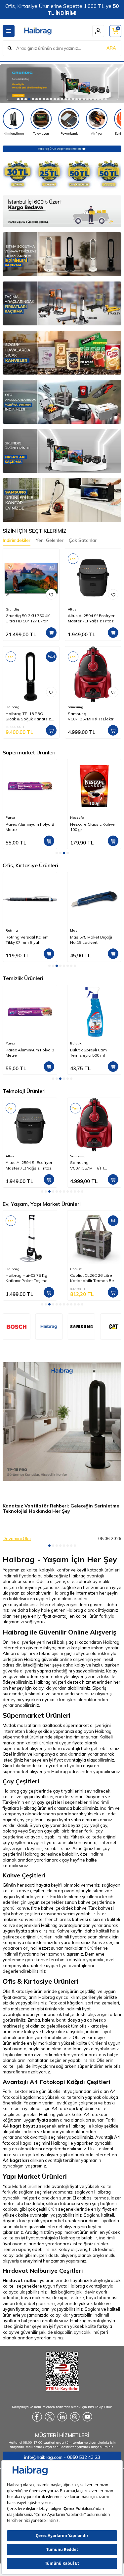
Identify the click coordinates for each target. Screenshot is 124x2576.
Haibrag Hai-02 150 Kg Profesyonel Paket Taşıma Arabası (92, 1278)
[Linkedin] (62, 2417)
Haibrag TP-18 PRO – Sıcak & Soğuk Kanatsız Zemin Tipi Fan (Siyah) (28, 716)
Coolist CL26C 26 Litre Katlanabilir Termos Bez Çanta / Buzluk (29, 1278)
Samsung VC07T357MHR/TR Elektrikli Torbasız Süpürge (93, 716)
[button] (18, 99)
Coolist (11, 1269)
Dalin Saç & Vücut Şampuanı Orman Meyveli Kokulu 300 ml (91, 1053)
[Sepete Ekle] (51, 633)
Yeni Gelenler (50, 540)
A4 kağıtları (16, 2160)
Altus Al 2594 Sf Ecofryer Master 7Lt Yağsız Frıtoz (91, 618)
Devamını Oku (17, 1538)
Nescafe (12, 818)
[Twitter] (50, 2417)
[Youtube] (87, 2417)
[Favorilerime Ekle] (51, 594)
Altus (72, 609)
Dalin (75, 1043)
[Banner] (82, 1327)
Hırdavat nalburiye (24, 2280)
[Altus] (62, 84)
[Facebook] (37, 2417)
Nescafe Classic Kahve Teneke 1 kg (92, 827)
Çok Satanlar (83, 540)
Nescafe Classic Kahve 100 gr (28, 827)
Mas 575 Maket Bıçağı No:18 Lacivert (91, 940)
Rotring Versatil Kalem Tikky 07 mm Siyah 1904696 (27, 940)
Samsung (76, 707)
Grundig (12, 609)
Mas (74, 930)
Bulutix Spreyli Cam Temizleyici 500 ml (24, 1053)
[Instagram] (75, 2417)
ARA (111, 48)
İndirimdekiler (17, 540)
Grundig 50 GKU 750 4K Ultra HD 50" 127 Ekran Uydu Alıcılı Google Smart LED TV (30, 618)
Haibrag (13, 707)
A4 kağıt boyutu (20, 2126)
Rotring (12, 930)
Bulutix (11, 1043)
